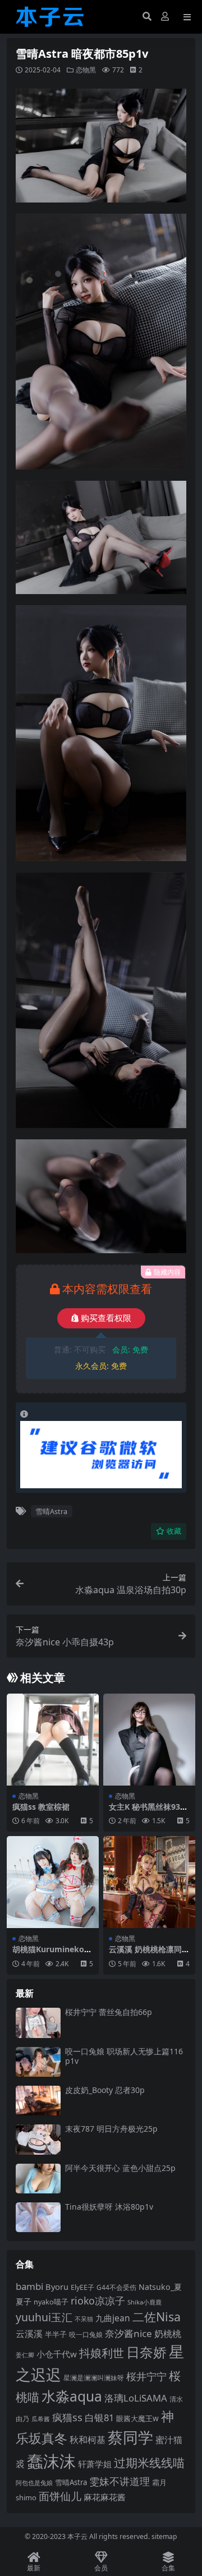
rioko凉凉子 (98, 2301)
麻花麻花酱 (105, 2497)
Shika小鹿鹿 (144, 2302)
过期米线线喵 (149, 2463)
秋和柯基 (88, 2440)
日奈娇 (146, 2352)
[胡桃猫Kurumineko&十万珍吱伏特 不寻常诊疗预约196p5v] (53, 1882)
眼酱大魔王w (137, 2418)
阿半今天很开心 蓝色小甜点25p (120, 2168)
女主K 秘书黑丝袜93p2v (149, 1811)
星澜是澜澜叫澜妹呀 (94, 2378)
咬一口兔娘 (86, 2334)
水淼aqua (72, 2396)
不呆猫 (84, 2319)
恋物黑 (86, 70)
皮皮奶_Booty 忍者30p (105, 2090)
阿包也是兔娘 (34, 2483)
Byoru (57, 2287)
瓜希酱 (41, 2419)
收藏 (174, 1531)
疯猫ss (67, 2417)
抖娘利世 (102, 2353)
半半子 (56, 2334)
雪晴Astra (51, 1511)
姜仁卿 (25, 2355)
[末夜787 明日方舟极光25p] (38, 2139)
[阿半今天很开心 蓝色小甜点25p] (38, 2179)
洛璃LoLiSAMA (136, 2398)
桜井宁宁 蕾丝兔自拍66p (109, 2012)
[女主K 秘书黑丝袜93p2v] (149, 1740)
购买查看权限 (106, 1318)
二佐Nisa (157, 2317)
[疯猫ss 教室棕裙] (53, 1740)
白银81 (99, 2418)
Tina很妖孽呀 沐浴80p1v (109, 2207)
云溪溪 (29, 2334)
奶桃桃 (168, 2334)
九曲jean (113, 2318)
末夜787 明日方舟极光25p (111, 2129)
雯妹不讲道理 (120, 2481)
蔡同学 (130, 2437)
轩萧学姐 (95, 2464)
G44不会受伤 (116, 2287)
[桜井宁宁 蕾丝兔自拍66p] (38, 2023)
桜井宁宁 (146, 2376)
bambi (29, 2286)
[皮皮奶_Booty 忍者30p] (38, 2101)
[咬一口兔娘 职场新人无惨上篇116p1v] (38, 2062)
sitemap (164, 2536)
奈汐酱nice (128, 2333)
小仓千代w (57, 2354)
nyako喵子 (51, 2302)
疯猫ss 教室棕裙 (41, 1807)
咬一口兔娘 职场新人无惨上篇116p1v (124, 2056)
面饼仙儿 (60, 2496)
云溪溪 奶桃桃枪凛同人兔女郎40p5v (149, 1954)
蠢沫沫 (51, 2461)
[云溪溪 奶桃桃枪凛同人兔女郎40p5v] (149, 1882)
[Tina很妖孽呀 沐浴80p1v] (38, 2217)
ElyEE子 (82, 2287)
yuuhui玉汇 (44, 2317)
